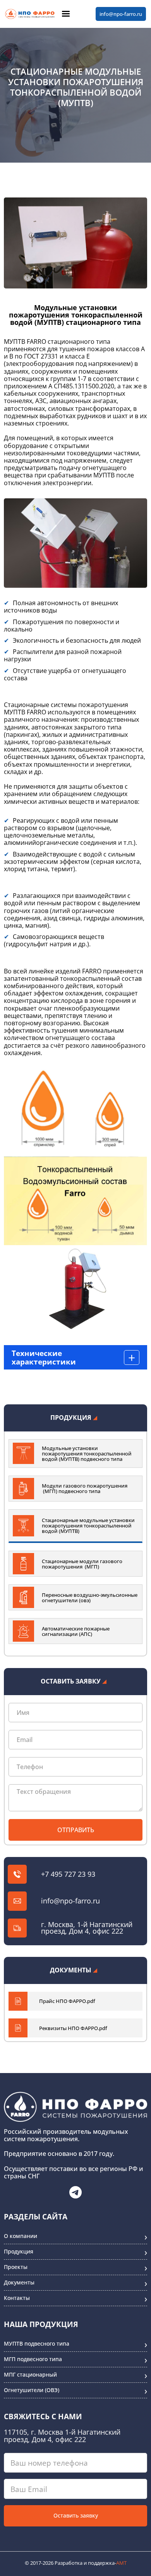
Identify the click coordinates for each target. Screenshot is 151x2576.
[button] (66, 14)
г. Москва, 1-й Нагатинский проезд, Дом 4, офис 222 (87, 1928)
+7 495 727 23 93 (68, 1874)
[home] (30, 14)
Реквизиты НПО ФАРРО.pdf (73, 2028)
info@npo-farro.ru (121, 14)
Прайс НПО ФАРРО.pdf (67, 2001)
